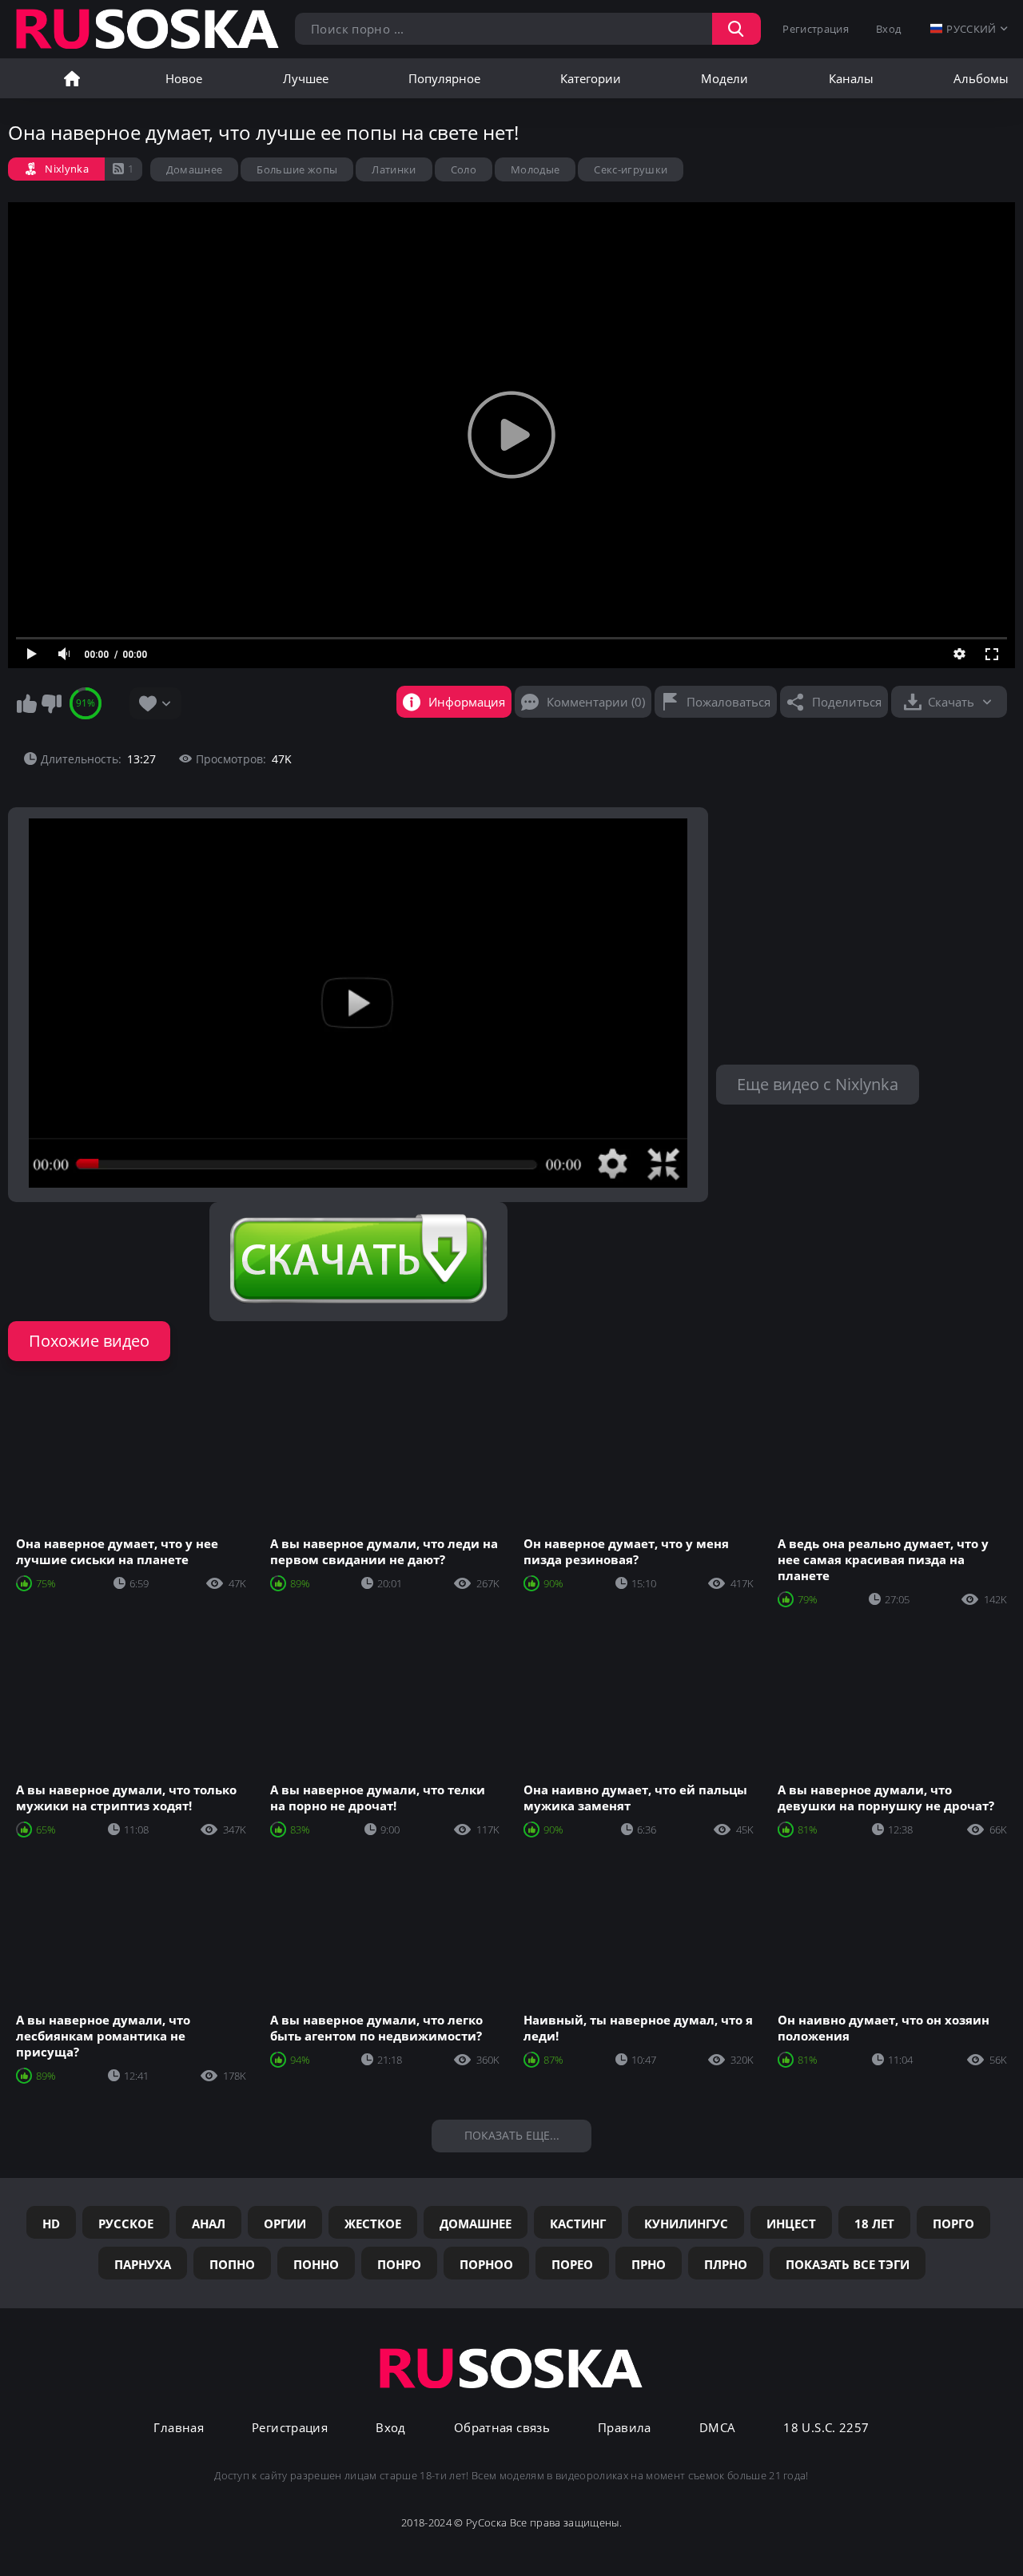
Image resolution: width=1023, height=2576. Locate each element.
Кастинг (578, 2224)
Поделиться (847, 702)
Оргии (285, 2224)
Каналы (851, 78)
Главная (72, 78)
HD (51, 2224)
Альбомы (981, 78)
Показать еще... (512, 2135)
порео (572, 2264)
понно (316, 2264)
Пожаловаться (728, 702)
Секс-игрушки (631, 169)
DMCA (718, 2428)
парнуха (143, 2264)
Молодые (535, 169)
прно (649, 2264)
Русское (126, 2224)
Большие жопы (297, 169)
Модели (724, 78)
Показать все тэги (848, 2264)
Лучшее (306, 78)
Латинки (394, 169)
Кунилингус (686, 2224)
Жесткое (373, 2224)
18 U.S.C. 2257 (826, 2428)
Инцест (791, 2224)
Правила (625, 2428)
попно (232, 2264)
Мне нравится (26, 703)
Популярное (444, 78)
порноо (486, 2264)
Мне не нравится (51, 703)
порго (953, 2224)
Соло (464, 169)
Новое (184, 78)
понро (399, 2264)
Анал (209, 2224)
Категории (591, 78)
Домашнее (195, 169)
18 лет (874, 2224)
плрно (726, 2264)
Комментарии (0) (596, 702)
